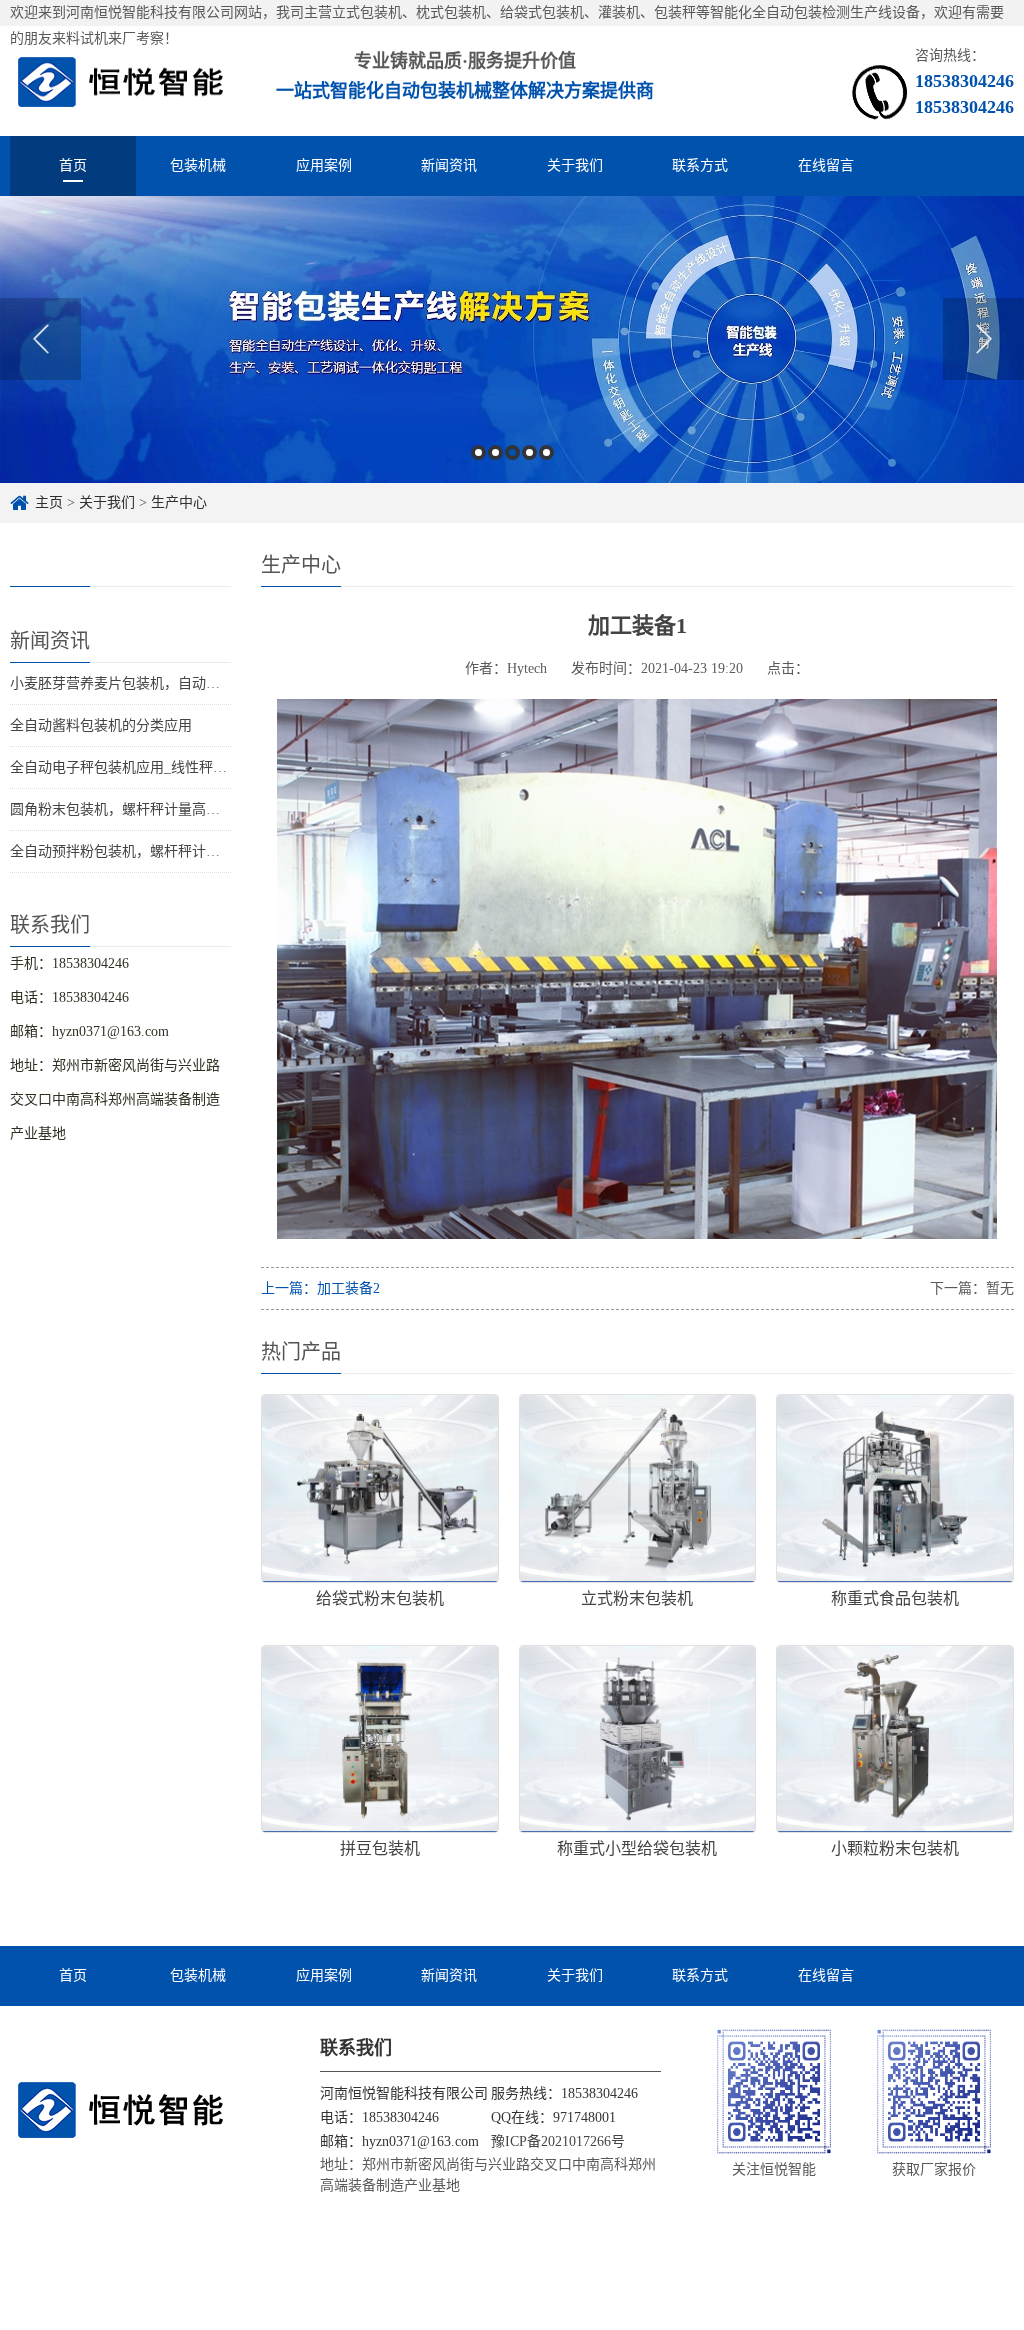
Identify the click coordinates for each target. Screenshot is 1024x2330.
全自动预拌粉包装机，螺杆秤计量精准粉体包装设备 (171, 851)
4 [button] (529, 452)
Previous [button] (40, 339)
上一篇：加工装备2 (320, 1288)
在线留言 (826, 165)
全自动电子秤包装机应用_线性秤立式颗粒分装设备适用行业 (195, 767)
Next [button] (983, 339)
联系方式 (700, 165)
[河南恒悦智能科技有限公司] (121, 80)
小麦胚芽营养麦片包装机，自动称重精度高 (143, 683)
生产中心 (179, 502)
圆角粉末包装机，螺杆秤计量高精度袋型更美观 (157, 809)
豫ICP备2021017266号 (558, 2141)
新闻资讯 (449, 165)
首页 (73, 165)
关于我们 (575, 165)
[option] (512, 339)
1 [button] (478, 452)
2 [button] (495, 452)
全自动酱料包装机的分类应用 (101, 725)
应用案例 (324, 165)
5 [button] (546, 452)
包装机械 (198, 165)
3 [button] (512, 452)
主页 (49, 502)
